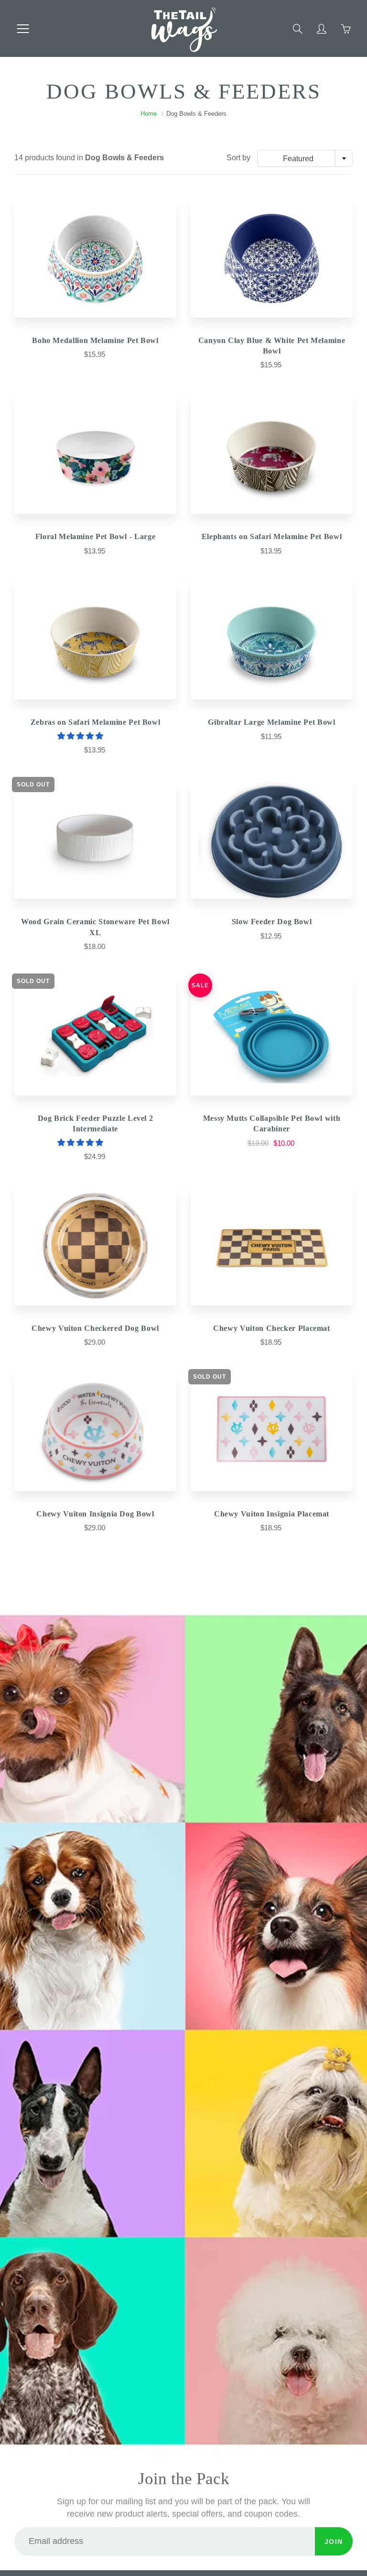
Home (149, 114)
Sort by (238, 158)
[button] (81, 736)
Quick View (96, 258)
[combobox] (305, 158)
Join (334, 2542)
